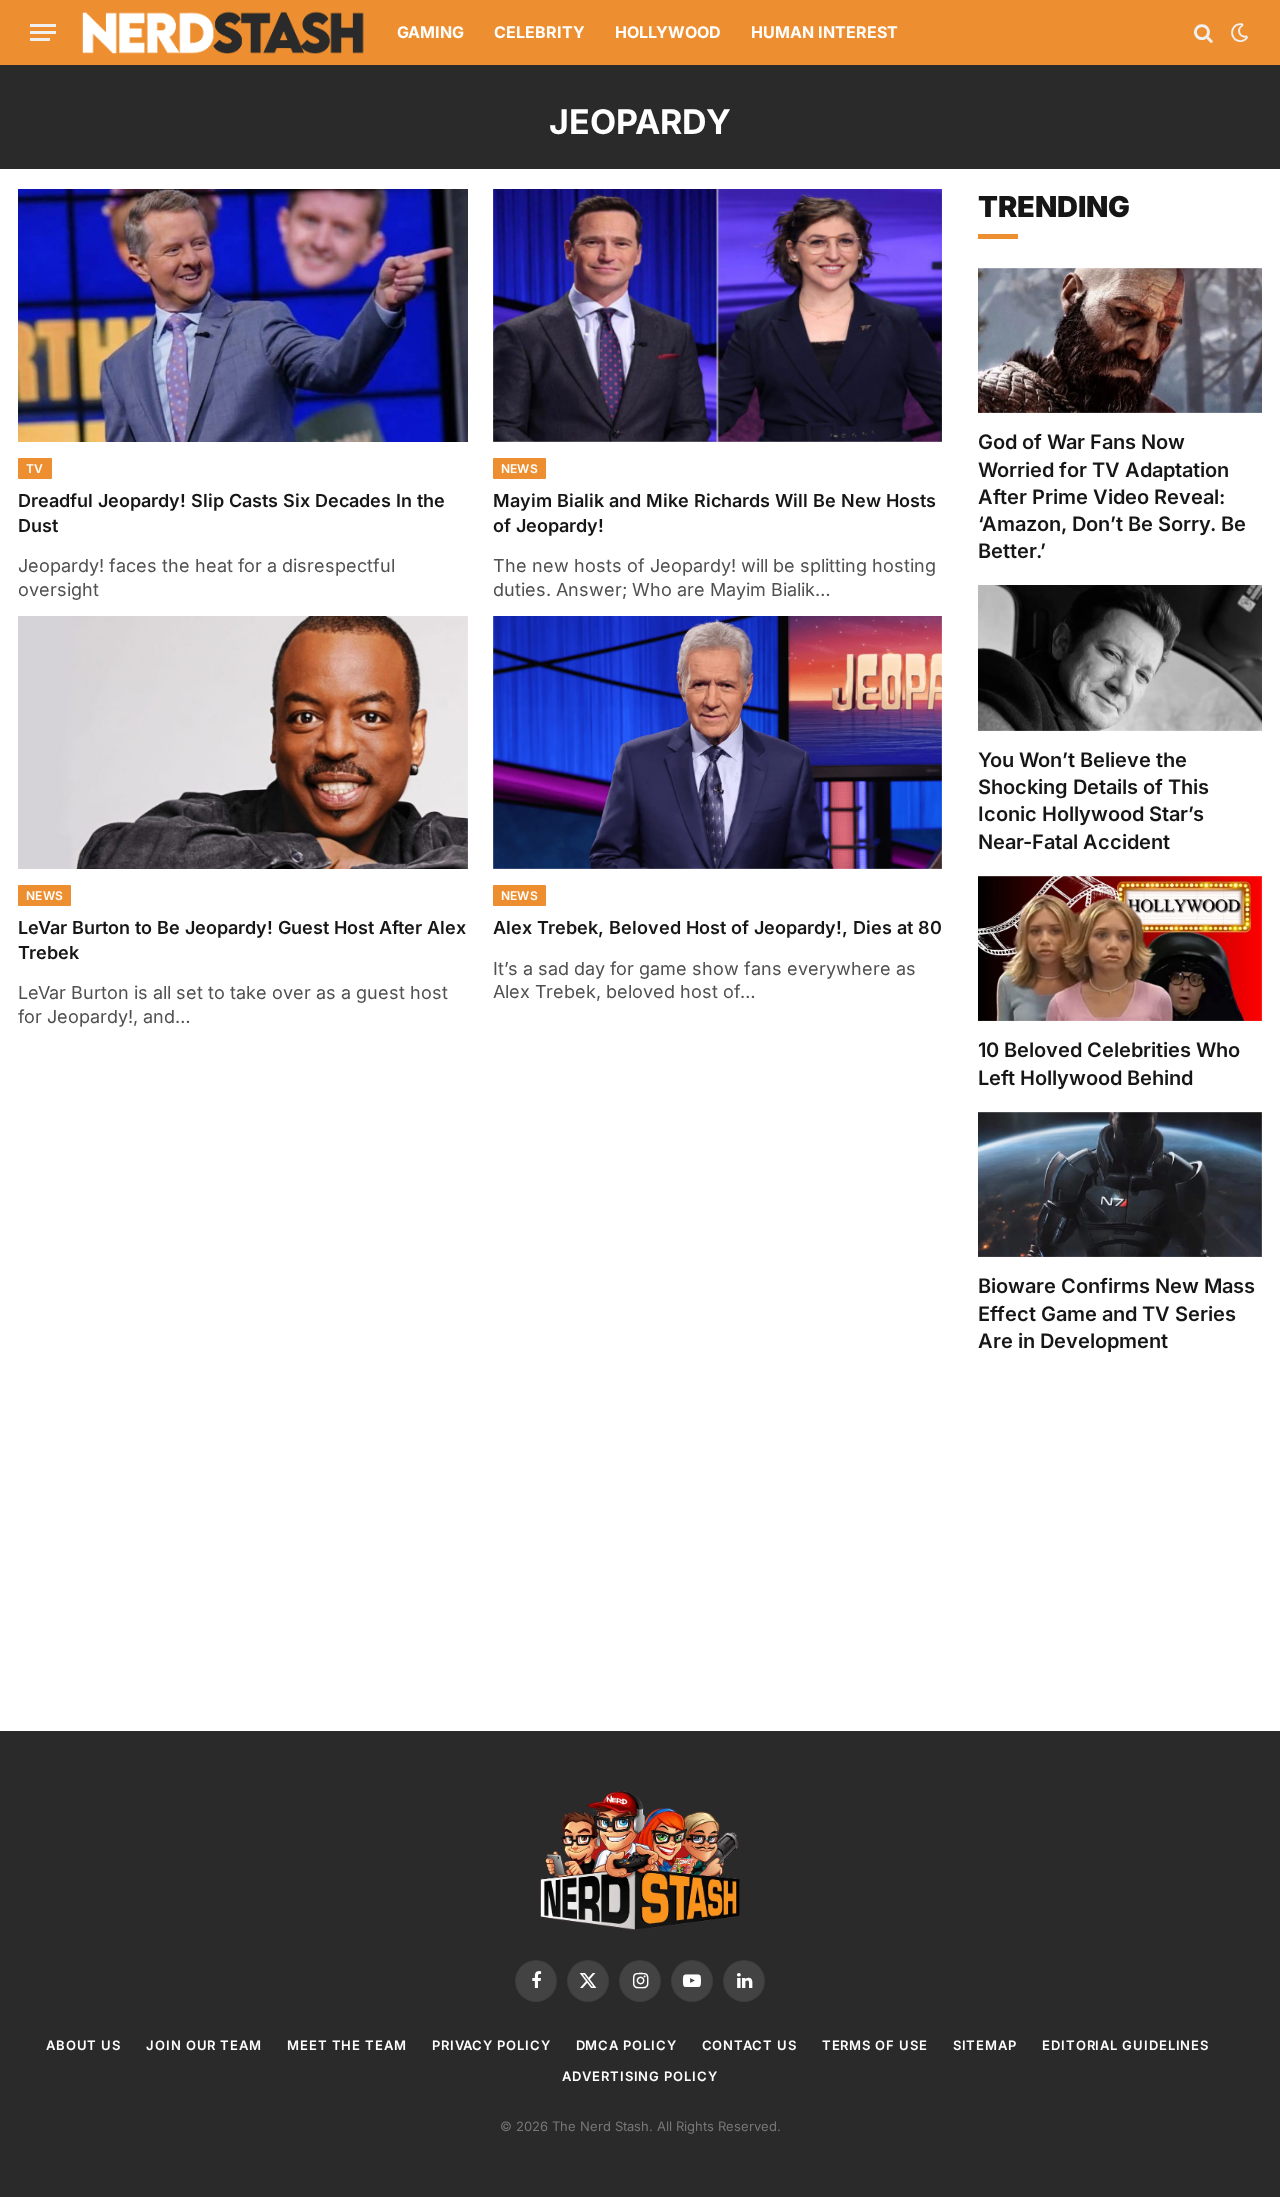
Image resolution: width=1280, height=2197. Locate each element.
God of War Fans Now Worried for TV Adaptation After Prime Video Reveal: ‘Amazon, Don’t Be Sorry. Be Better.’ (1112, 496)
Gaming (430, 32)
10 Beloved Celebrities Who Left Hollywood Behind (1109, 1063)
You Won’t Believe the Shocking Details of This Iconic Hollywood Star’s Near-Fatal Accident (1093, 801)
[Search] (1203, 32)
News (519, 468)
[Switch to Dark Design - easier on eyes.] (1238, 33)
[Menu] (43, 32)
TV (35, 468)
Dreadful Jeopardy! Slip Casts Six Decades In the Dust (231, 512)
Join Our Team (204, 2045)
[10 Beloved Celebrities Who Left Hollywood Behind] (1120, 949)
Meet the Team (347, 2045)
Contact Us (749, 2045)
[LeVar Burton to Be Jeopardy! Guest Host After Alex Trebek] (243, 742)
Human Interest (824, 32)
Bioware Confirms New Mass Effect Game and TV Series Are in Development (1116, 1313)
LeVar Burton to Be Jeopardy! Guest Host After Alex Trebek (242, 939)
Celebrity (539, 32)
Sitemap (985, 2045)
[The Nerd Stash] (224, 32)
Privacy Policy (491, 2045)
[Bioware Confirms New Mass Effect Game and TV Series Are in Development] (1120, 1185)
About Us (83, 2045)
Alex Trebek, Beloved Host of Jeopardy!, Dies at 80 (717, 927)
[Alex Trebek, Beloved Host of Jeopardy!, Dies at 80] (718, 742)
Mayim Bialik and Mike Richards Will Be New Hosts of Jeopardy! (714, 512)
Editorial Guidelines (1125, 2045)
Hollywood (668, 32)
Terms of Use (875, 2045)
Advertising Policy (639, 2076)
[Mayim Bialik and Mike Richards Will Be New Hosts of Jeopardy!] (718, 315)
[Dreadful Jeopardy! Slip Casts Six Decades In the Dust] (243, 315)
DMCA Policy (626, 2045)
